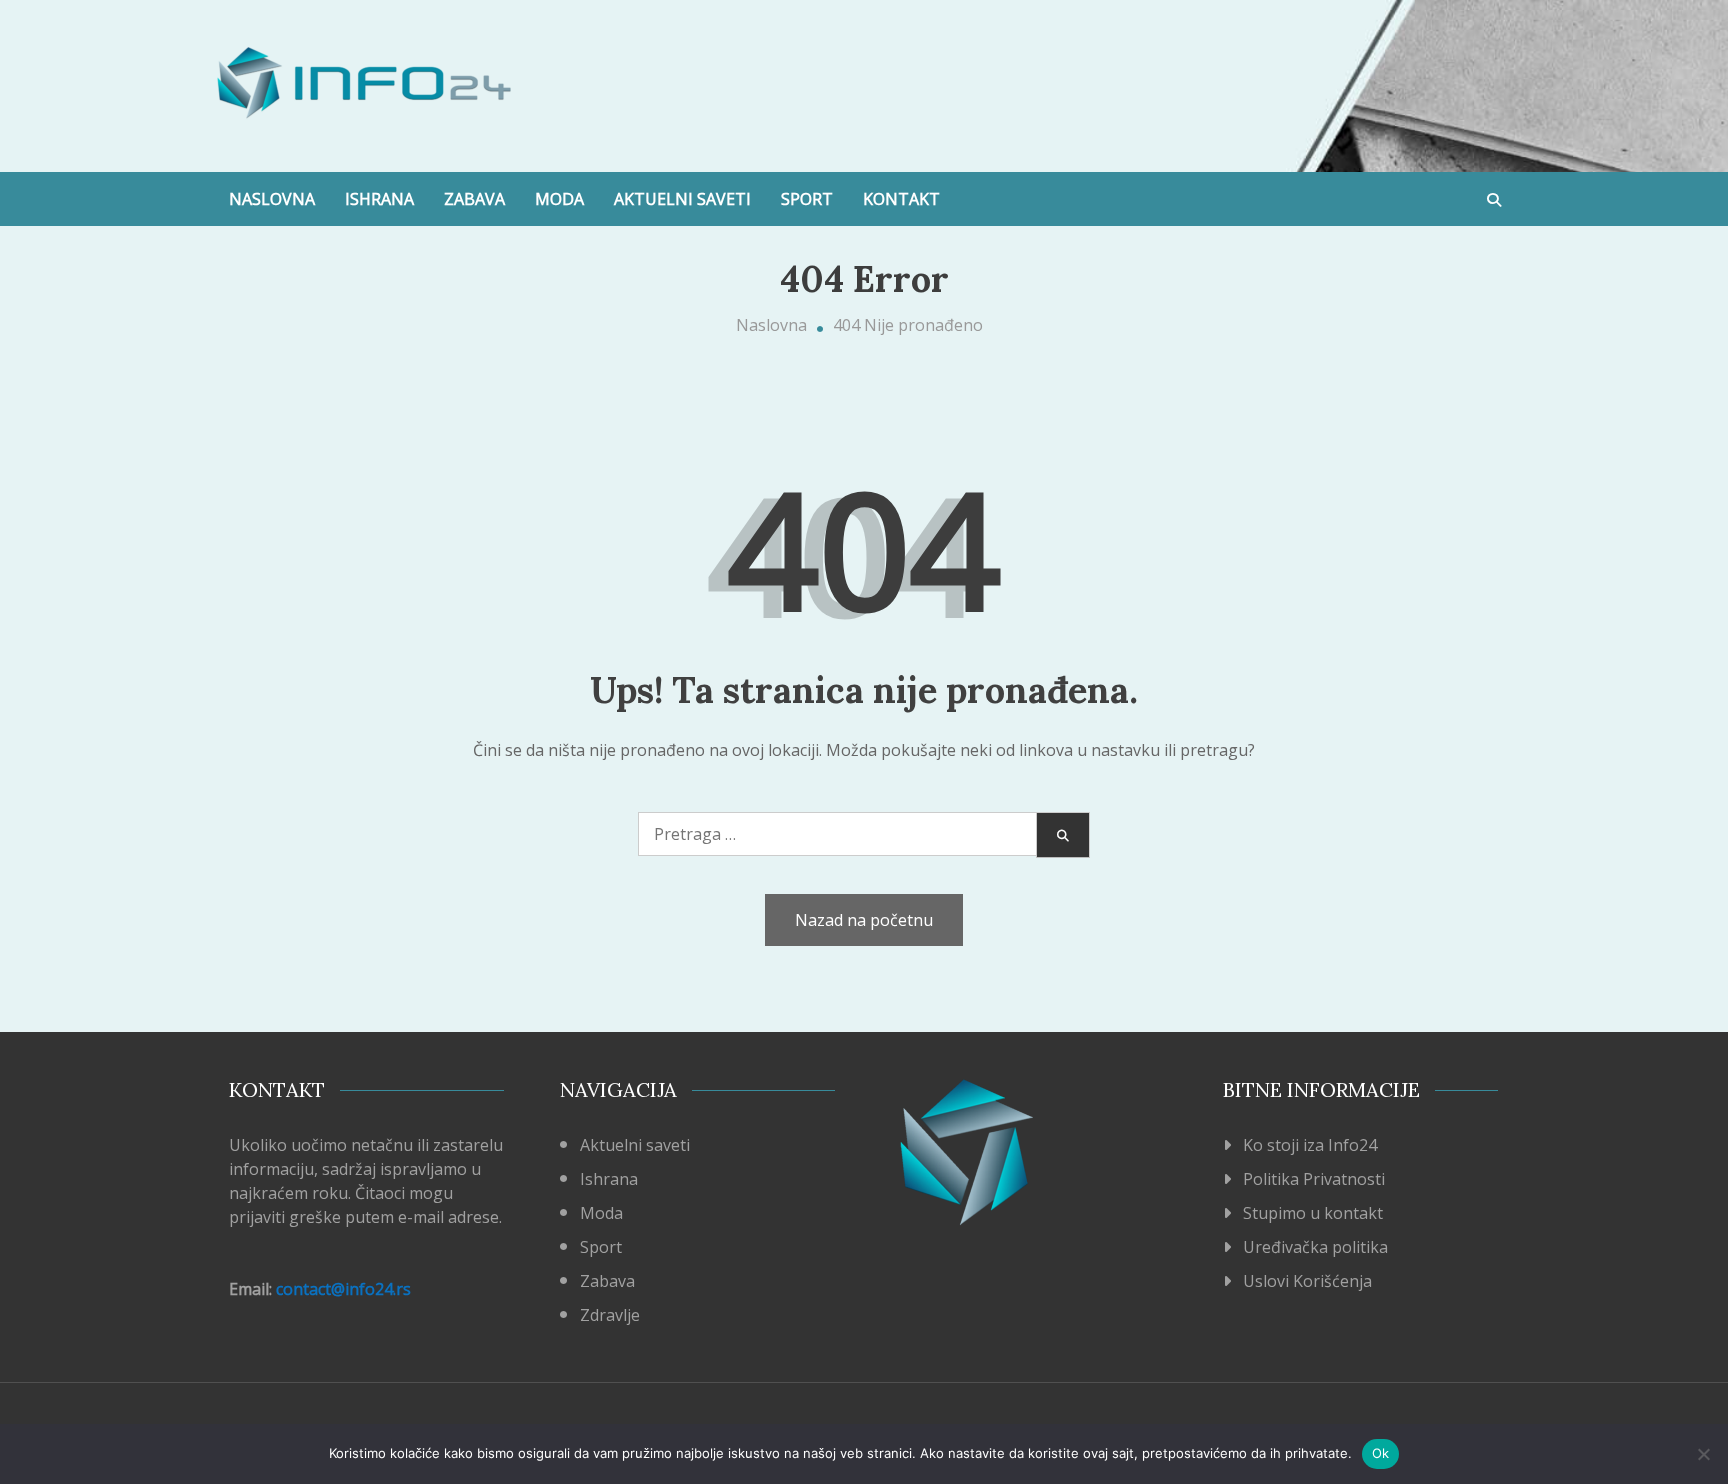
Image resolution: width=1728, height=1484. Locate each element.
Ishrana (379, 199)
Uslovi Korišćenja (1307, 1281)
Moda (559, 199)
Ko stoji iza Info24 (1310, 1145)
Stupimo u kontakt (1313, 1213)
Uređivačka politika (1315, 1247)
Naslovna (272, 199)
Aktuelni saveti (682, 199)
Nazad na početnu (864, 920)
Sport (807, 199)
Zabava (474, 199)
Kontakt (901, 199)
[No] (1703, 1454)
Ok (1381, 1453)
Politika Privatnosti (1314, 1179)
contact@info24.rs (343, 1289)
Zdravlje (610, 1315)
